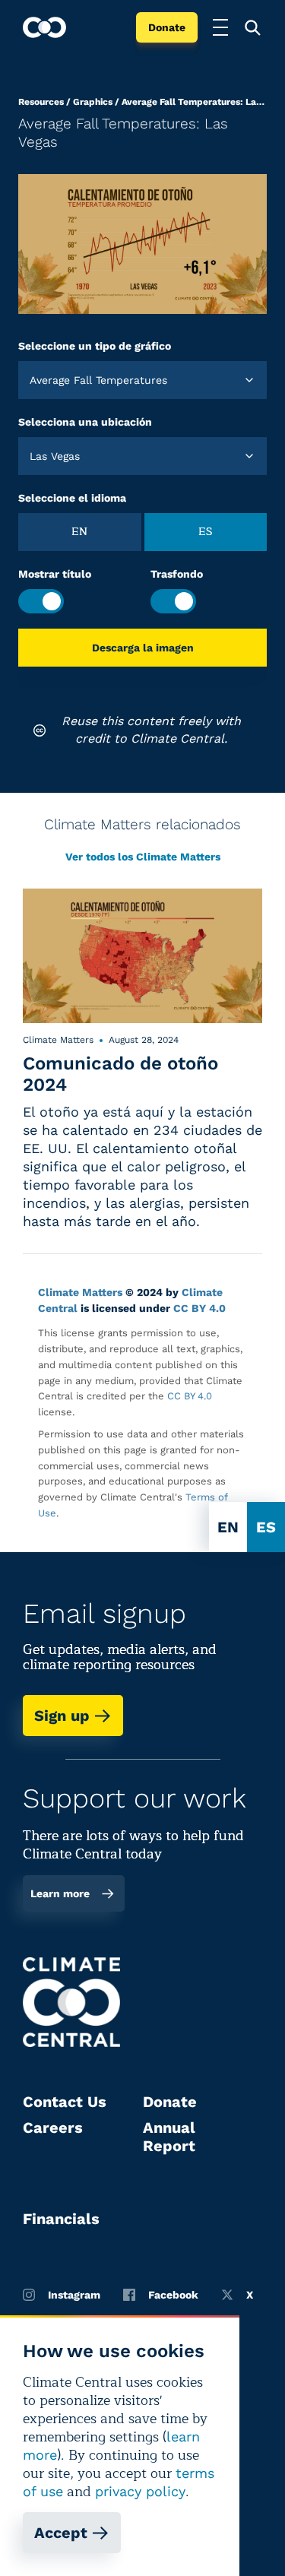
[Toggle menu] (220, 27)
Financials (61, 2219)
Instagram (74, 2295)
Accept (61, 2533)
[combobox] (32, 380)
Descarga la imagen (143, 648)
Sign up (62, 1716)
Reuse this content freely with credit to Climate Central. (151, 729)
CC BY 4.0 (199, 1308)
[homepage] (44, 27)
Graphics (93, 102)
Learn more (60, 1893)
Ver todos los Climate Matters (143, 857)
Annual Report (169, 2137)
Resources (41, 102)
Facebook (173, 2295)
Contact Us (65, 2102)
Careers (53, 2128)
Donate (167, 27)
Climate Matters (80, 1292)
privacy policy (140, 2491)
